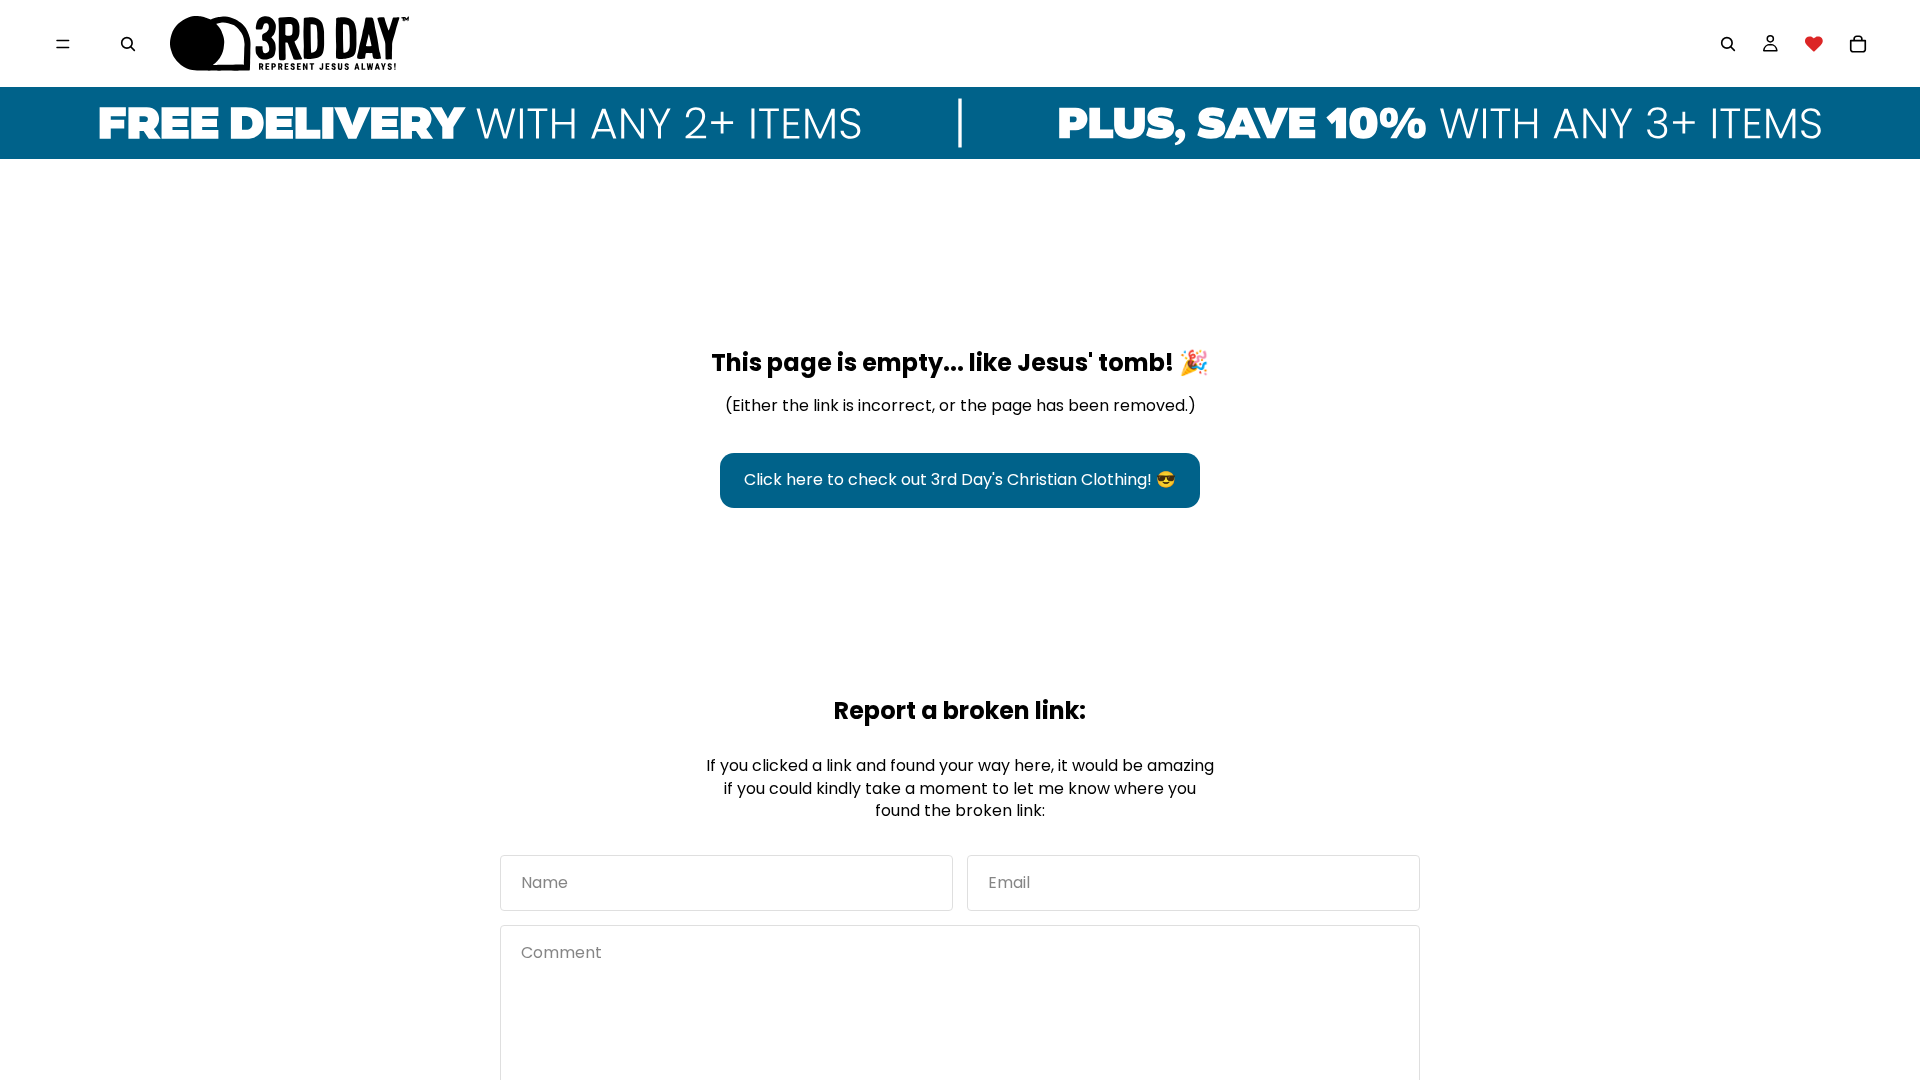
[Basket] (1858, 44)
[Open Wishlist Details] (1814, 44)
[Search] (128, 44)
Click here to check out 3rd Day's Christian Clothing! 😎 (960, 479)
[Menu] (63, 44)
